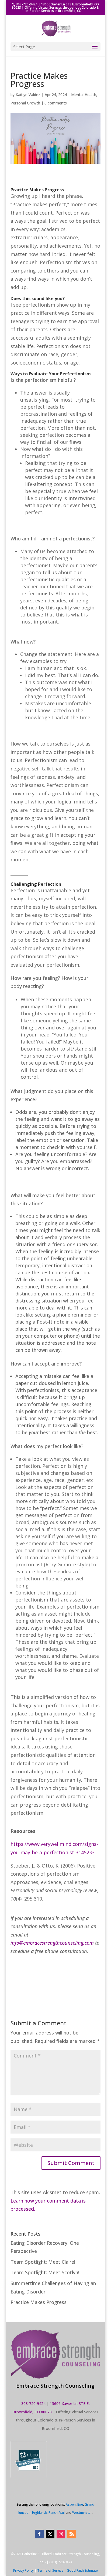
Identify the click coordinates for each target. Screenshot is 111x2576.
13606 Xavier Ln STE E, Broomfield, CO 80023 (55, 6)
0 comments (56, 103)
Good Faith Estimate (82, 2570)
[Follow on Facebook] (39, 2534)
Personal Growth (25, 103)
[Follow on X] (50, 2534)
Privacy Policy (23, 2570)
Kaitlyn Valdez (28, 95)
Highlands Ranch (45, 2513)
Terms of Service (50, 2570)
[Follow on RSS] (72, 2534)
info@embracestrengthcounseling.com (52, 1943)
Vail (62, 2513)
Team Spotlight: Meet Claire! (43, 2262)
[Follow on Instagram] (61, 2534)
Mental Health (84, 95)
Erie (80, 2504)
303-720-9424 (27, 4)
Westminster (82, 2513)
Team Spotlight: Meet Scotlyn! (45, 2272)
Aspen (71, 2504)
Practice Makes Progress (39, 2302)
